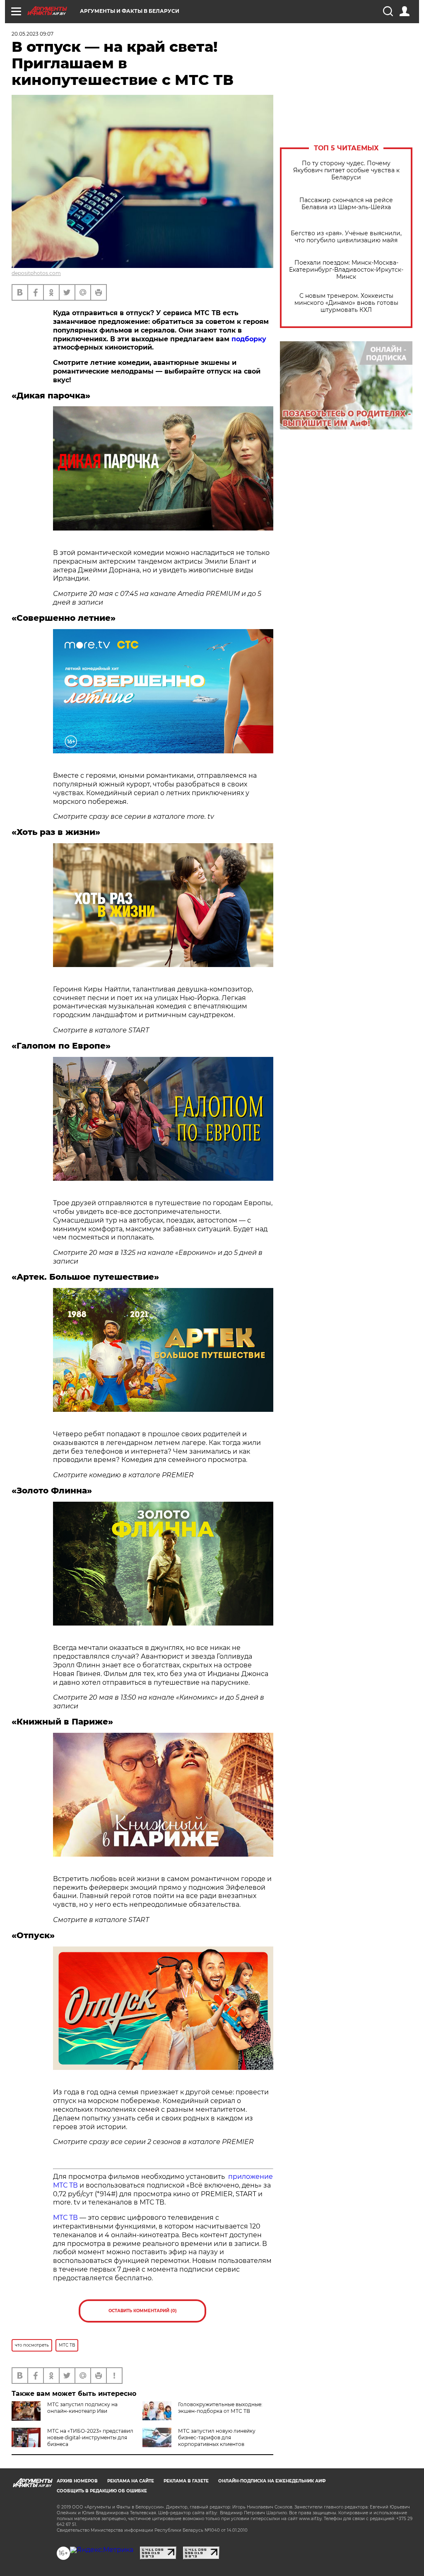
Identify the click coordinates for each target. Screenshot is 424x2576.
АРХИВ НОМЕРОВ (77, 2481)
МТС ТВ (65, 2218)
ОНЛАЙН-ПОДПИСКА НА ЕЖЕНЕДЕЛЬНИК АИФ (272, 2481)
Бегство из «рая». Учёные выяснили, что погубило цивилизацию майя (346, 237)
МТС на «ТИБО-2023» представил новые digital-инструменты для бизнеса (90, 2437)
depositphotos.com (36, 273)
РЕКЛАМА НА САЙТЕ (131, 2481)
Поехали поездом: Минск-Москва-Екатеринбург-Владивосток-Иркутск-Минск (346, 270)
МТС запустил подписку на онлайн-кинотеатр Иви (82, 2408)
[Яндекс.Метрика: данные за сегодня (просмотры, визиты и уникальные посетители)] (102, 2550)
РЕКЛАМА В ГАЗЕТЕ (186, 2481)
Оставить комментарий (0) (143, 2311)
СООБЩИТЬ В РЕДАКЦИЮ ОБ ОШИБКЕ (102, 2491)
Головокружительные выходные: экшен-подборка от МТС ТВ (220, 2408)
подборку (249, 339)
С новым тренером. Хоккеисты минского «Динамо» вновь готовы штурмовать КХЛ (346, 303)
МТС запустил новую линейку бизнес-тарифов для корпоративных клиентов (217, 2437)
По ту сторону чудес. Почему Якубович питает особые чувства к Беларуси (346, 170)
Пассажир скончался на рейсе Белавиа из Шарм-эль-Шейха (346, 204)
